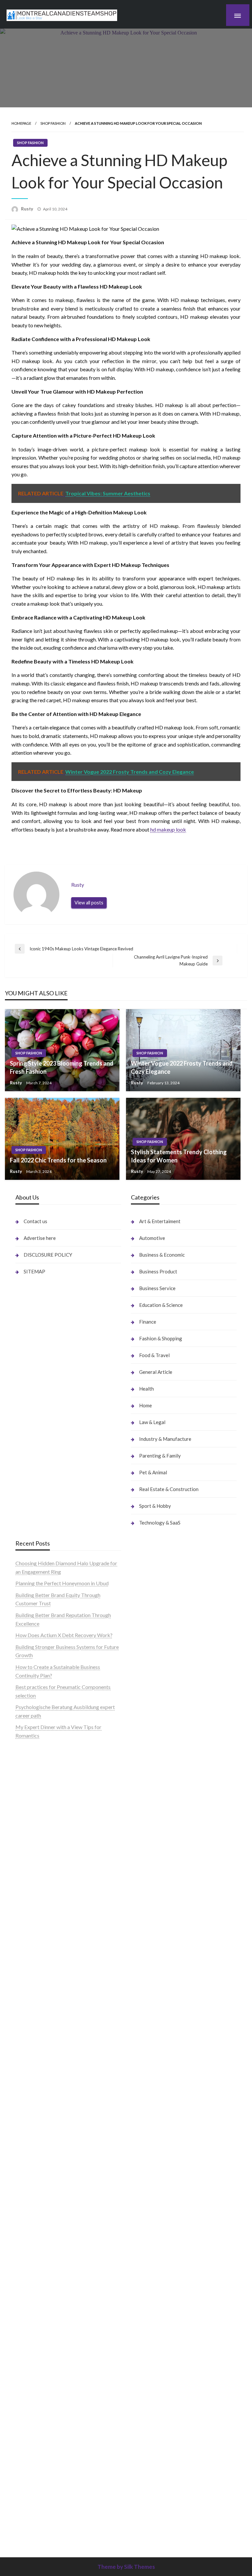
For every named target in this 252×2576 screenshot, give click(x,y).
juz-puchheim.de (34, 2303)
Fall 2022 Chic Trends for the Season (58, 1160)
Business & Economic (162, 1255)
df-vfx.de (141, 2093)
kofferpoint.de (147, 2034)
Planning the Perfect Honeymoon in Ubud (62, 1583)
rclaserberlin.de (33, 1893)
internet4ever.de (149, 2127)
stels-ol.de (143, 2043)
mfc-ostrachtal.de (151, 2211)
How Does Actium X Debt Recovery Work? (64, 1635)
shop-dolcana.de (149, 2320)
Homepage (21, 123)
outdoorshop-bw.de (38, 2059)
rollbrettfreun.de (150, 1917)
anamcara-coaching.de (41, 2244)
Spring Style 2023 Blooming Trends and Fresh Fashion (62, 1067)
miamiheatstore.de (36, 2186)
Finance (148, 1322)
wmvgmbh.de (146, 2303)
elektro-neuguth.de (152, 2295)
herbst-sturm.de (149, 2463)
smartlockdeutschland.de (44, 2202)
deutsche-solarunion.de (42, 1809)
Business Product (158, 1271)
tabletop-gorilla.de (37, 2236)
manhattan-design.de (155, 2278)
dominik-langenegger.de (43, 2135)
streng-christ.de (33, 2169)
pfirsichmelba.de (150, 2270)
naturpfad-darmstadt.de (43, 1877)
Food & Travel (154, 1355)
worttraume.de (32, 1759)
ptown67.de (144, 1942)
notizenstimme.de (35, 1767)
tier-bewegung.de (35, 1967)
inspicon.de (144, 2480)
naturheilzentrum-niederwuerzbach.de (174, 1984)
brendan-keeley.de (36, 1868)
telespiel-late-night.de (156, 2186)
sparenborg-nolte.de (39, 1950)
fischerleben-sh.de (36, 2068)
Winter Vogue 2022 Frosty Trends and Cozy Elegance (182, 1067)
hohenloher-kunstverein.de (161, 2059)
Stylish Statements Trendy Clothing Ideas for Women (179, 1156)
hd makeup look (168, 829)
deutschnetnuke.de (152, 1959)
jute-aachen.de (147, 1975)
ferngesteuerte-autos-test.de (48, 2211)
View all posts (89, 903)
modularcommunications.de (47, 2043)
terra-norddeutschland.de (160, 2101)
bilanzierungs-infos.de (40, 1992)
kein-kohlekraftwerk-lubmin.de (166, 1925)
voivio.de (141, 2530)
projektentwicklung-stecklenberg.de (57, 2034)
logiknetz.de (29, 1784)
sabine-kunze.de (149, 2228)
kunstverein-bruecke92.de (45, 2370)
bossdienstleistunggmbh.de (46, 1843)
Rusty (28, 209)
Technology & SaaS (160, 1523)
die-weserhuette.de (153, 2026)
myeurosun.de (31, 1851)
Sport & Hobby (155, 1506)
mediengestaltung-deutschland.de (53, 1818)
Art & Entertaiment (160, 1221)
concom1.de (145, 2312)
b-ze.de (139, 2505)
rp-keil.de (142, 1751)
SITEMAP (34, 1271)
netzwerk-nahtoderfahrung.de (49, 2328)
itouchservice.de (149, 2354)
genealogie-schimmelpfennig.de (167, 2110)
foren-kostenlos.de (152, 2076)
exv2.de (24, 2312)
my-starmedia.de (34, 2295)
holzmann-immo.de (152, 2488)
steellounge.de (32, 1751)
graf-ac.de (27, 1801)
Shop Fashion (53, 123)
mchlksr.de (28, 1933)
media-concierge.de (153, 2446)
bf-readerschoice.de (154, 2068)
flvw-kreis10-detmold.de (44, 2345)
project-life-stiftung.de (157, 2471)
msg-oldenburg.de (152, 2236)
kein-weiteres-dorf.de (155, 1933)
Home (146, 1405)
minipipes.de (30, 2127)
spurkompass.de (34, 1775)
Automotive (152, 1238)
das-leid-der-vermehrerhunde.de (52, 2362)
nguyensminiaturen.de (155, 2219)
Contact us (35, 1221)
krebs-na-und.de (149, 2085)
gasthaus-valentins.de (40, 2160)
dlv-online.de (30, 2143)
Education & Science (161, 1305)
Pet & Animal (153, 1472)
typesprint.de (146, 2496)
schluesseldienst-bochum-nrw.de (52, 2110)
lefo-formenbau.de (37, 1860)
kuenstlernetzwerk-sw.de (44, 2076)
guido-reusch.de (149, 1992)
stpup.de (141, 2160)
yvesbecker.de (32, 2387)
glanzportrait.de (34, 2404)
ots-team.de (29, 2017)
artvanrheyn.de (32, 1975)
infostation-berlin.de (39, 1917)
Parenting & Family (160, 1456)
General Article (156, 1372)
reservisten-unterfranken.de (162, 1759)
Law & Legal (152, 1422)
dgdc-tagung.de (33, 2219)
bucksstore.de (31, 2001)
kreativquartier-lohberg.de (161, 2261)
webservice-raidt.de (154, 2169)
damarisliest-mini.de (38, 2093)
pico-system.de (33, 2379)
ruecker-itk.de (31, 2270)
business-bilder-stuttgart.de (163, 2370)
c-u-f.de (140, 2438)
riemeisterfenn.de (35, 2354)
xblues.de (142, 2379)
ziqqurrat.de (29, 1835)
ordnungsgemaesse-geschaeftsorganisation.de (68, 2051)
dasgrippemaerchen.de (157, 2286)
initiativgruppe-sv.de (39, 1959)
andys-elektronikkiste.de (43, 1826)
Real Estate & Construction (169, 1489)
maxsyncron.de (148, 1950)
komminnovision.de (37, 1925)
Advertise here (40, 1238)
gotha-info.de (146, 2412)
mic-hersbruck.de (35, 2177)
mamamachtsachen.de (40, 2261)
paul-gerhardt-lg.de (153, 2328)
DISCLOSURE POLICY (48, 1255)
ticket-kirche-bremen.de (43, 2396)
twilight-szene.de (35, 2278)
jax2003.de (28, 2026)
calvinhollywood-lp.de (156, 2001)
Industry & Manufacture (165, 1439)
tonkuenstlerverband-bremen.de (168, 2454)
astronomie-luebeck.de (157, 2513)
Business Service (157, 1288)
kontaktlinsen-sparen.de (158, 2017)
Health (147, 1389)
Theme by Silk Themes (126, 2567)
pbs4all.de (27, 2118)
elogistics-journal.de (38, 2320)
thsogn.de (142, 2337)
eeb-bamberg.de (150, 2135)
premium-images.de (38, 1984)
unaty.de (25, 1793)
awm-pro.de (29, 1902)
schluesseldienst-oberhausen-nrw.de (56, 2337)
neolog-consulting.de (39, 2228)
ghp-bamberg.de (34, 2085)
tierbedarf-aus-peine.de (158, 1967)
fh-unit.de (26, 1885)
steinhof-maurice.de (38, 2009)
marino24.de (30, 2152)
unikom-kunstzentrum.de (44, 1942)
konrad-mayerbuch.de (40, 2101)
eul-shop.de (144, 2253)
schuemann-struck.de (155, 2118)
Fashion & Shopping (161, 1338)
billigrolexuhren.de (36, 2286)
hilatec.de (142, 1767)
